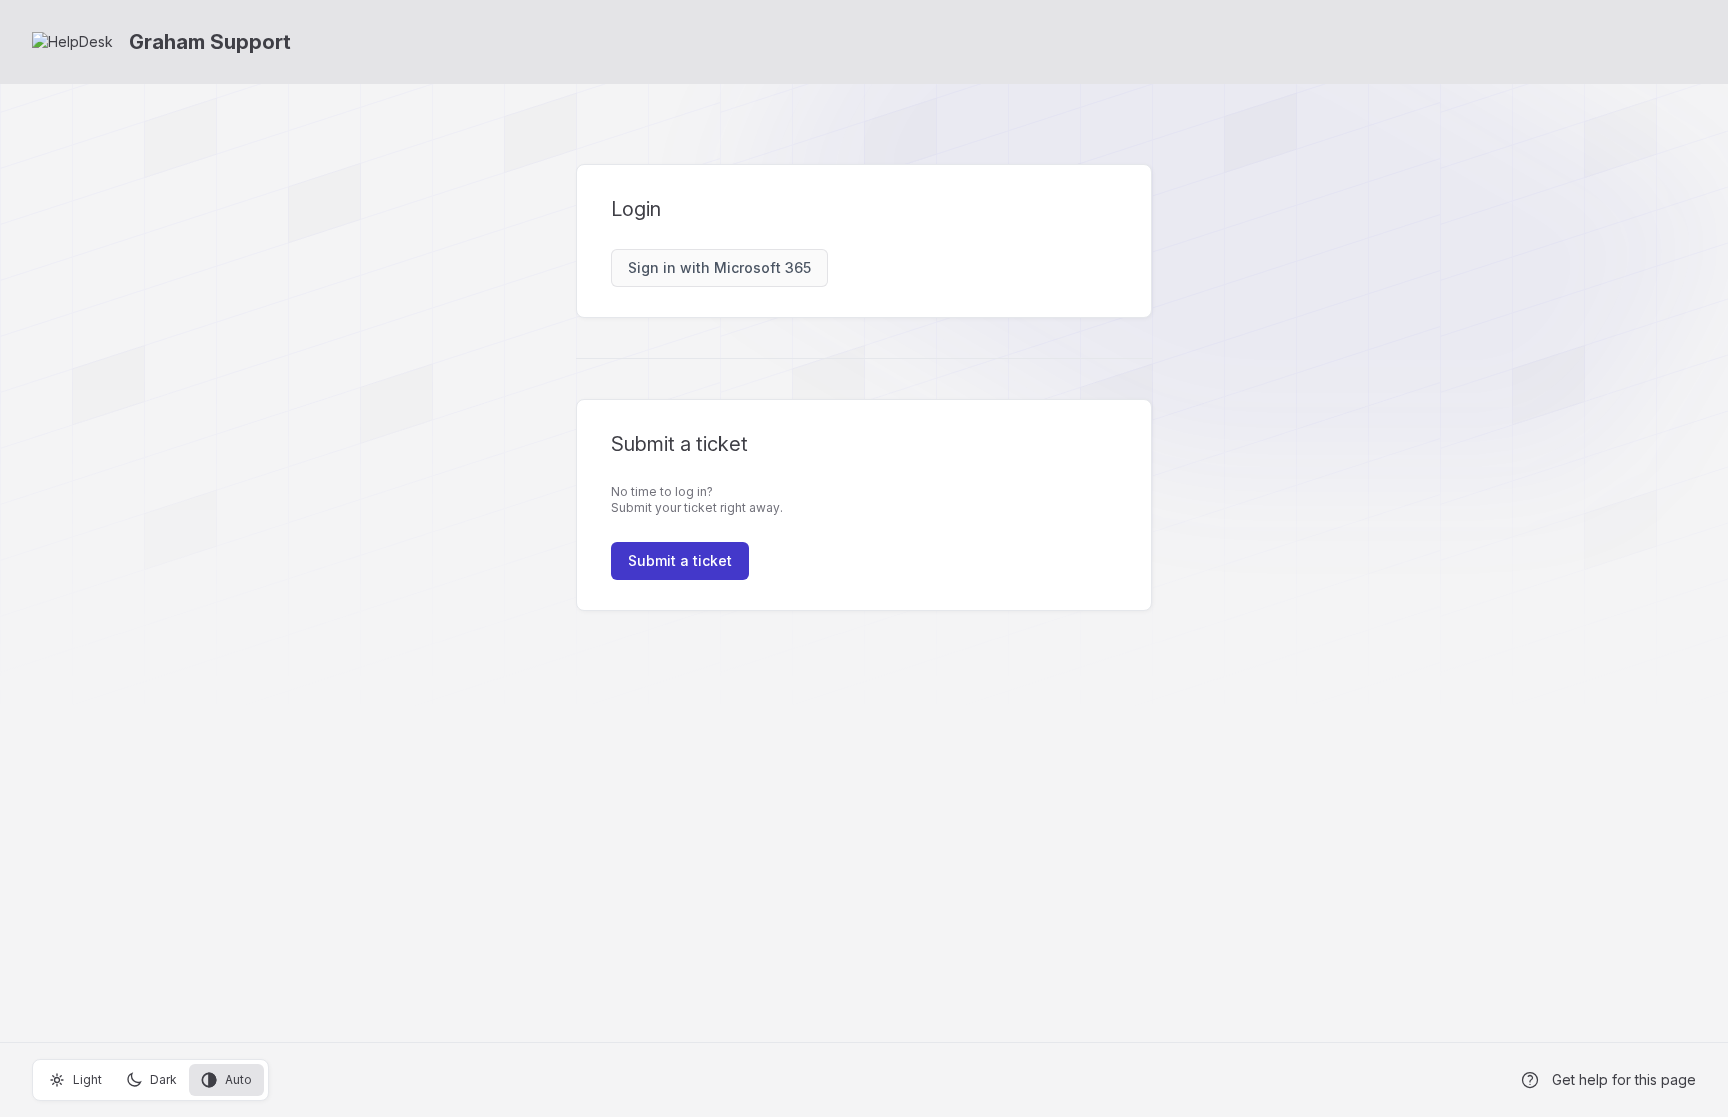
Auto (238, 1079)
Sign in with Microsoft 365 (719, 267)
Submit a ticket (680, 560)
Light (87, 1079)
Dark (163, 1079)
